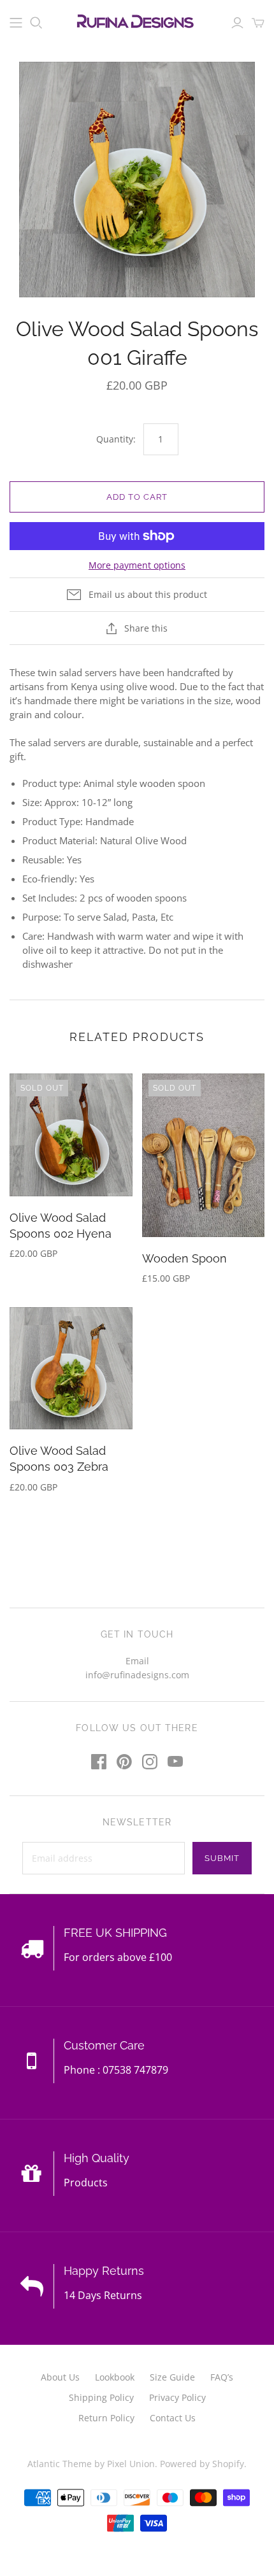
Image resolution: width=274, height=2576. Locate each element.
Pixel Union (131, 2464)
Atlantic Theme (60, 2464)
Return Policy (106, 2418)
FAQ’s (222, 2377)
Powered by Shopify (202, 2464)
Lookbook (115, 2377)
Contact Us (173, 2418)
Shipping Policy (101, 2397)
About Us (60, 2377)
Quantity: (116, 439)
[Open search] (36, 23)
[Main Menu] (16, 23)
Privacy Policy (177, 2397)
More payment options (137, 565)
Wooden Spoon (184, 1258)
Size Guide (172, 2377)
